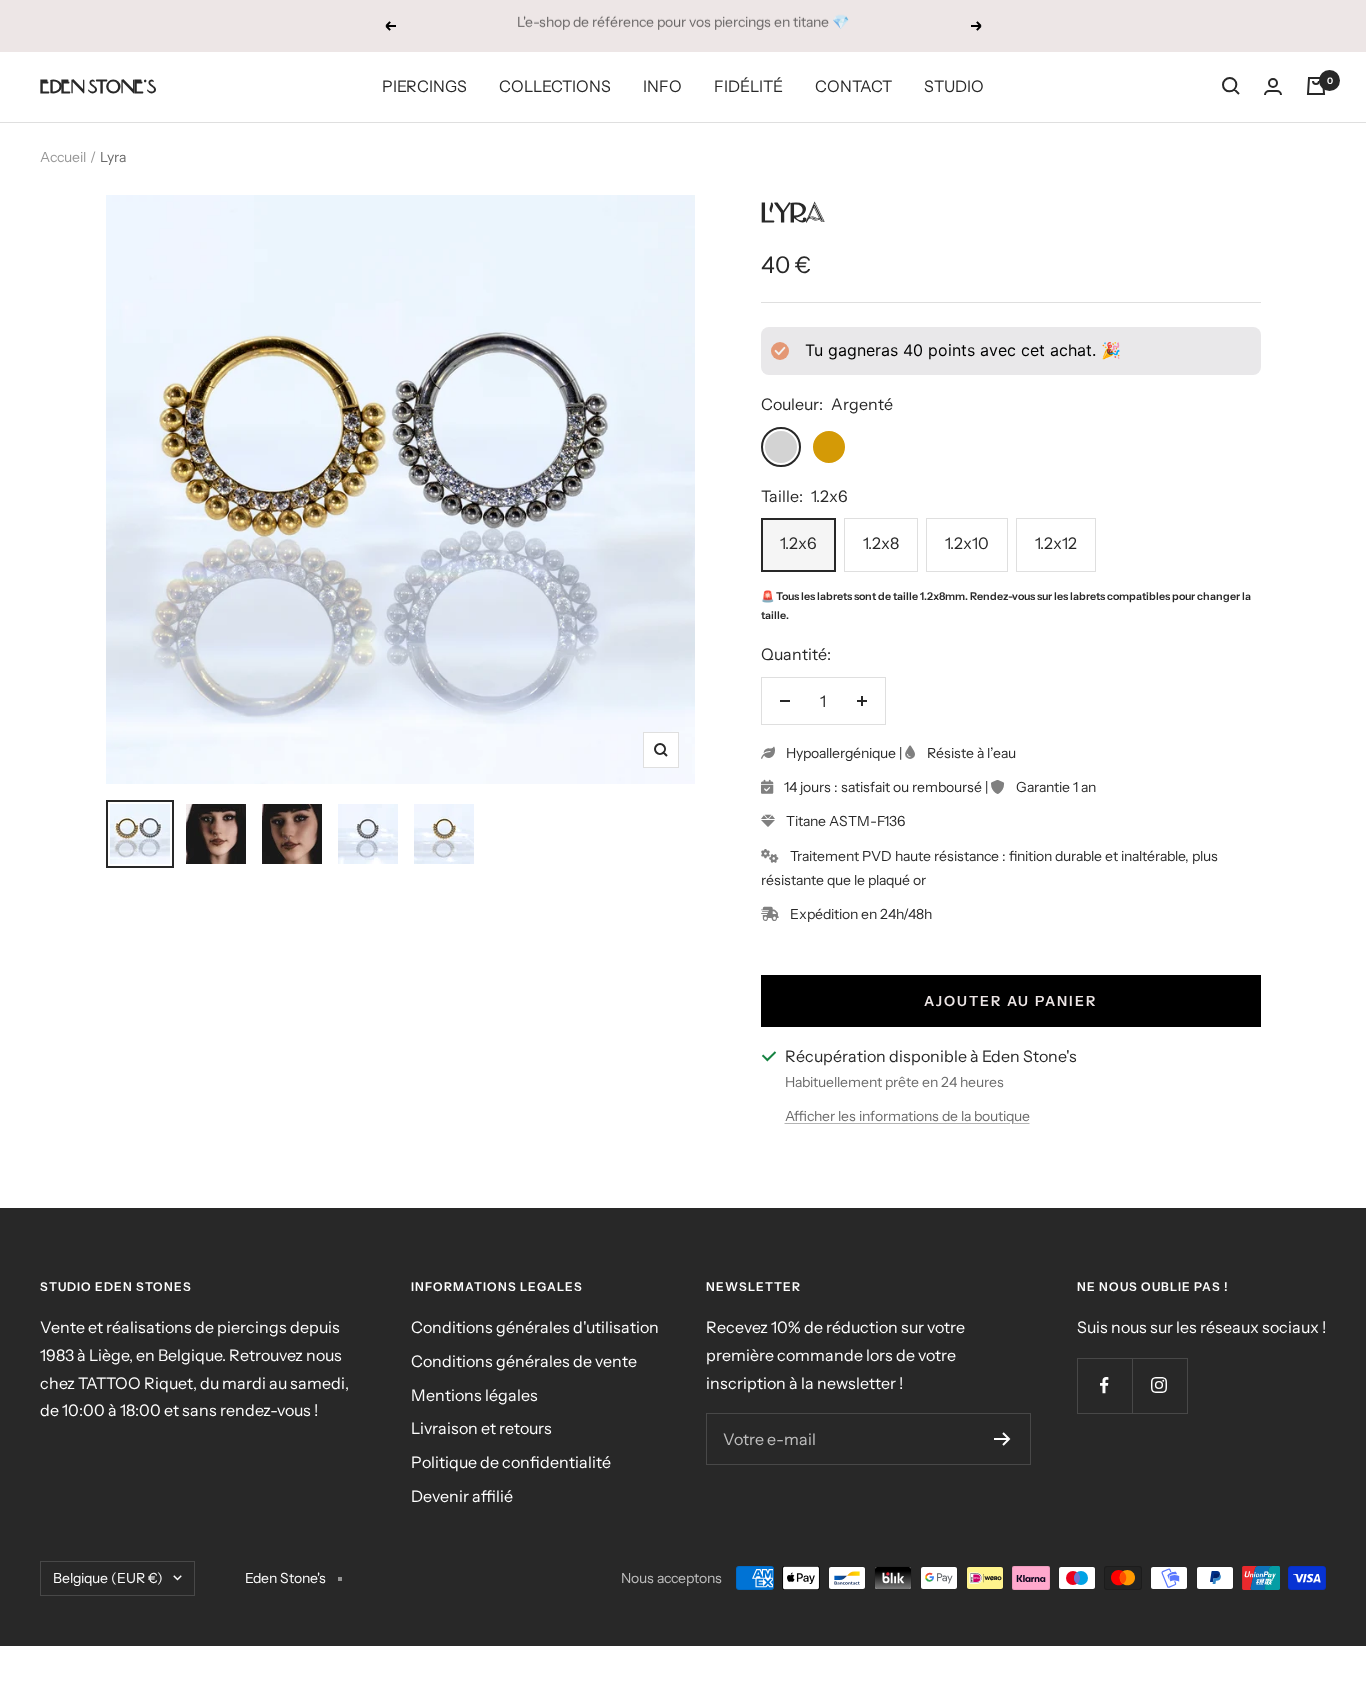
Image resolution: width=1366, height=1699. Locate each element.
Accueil (63, 157)
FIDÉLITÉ (748, 86)
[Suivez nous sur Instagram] (1159, 1385)
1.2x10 (967, 543)
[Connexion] (1273, 86)
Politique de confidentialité (511, 1462)
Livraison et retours (481, 1428)
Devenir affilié (462, 1496)
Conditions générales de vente (524, 1361)
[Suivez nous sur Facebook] (1104, 1385)
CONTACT (853, 86)
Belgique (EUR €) (108, 1578)
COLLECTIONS (555, 86)
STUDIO (954, 86)
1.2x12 (1056, 543)
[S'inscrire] (1002, 1439)
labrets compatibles (1120, 596)
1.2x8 (881, 543)
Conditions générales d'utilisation (535, 1327)
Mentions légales (474, 1395)
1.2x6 (798, 543)
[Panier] (1316, 86)
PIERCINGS (424, 86)
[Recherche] (1231, 86)
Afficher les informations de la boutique (907, 1116)
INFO (662, 86)
